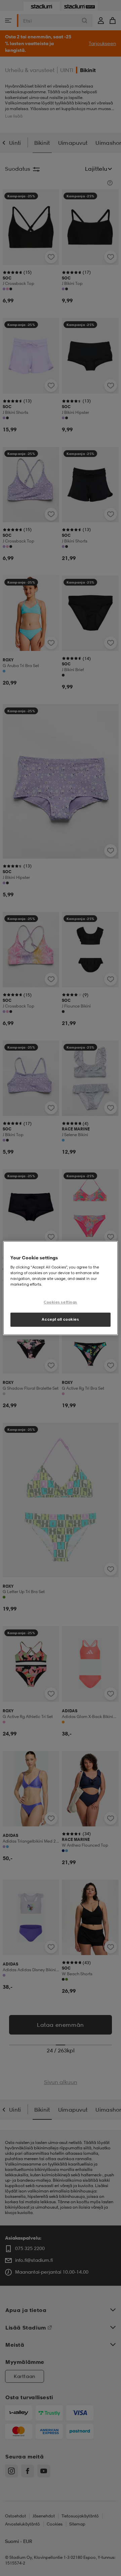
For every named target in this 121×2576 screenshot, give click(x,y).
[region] (61, 1288)
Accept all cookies (60, 1319)
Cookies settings (61, 1302)
